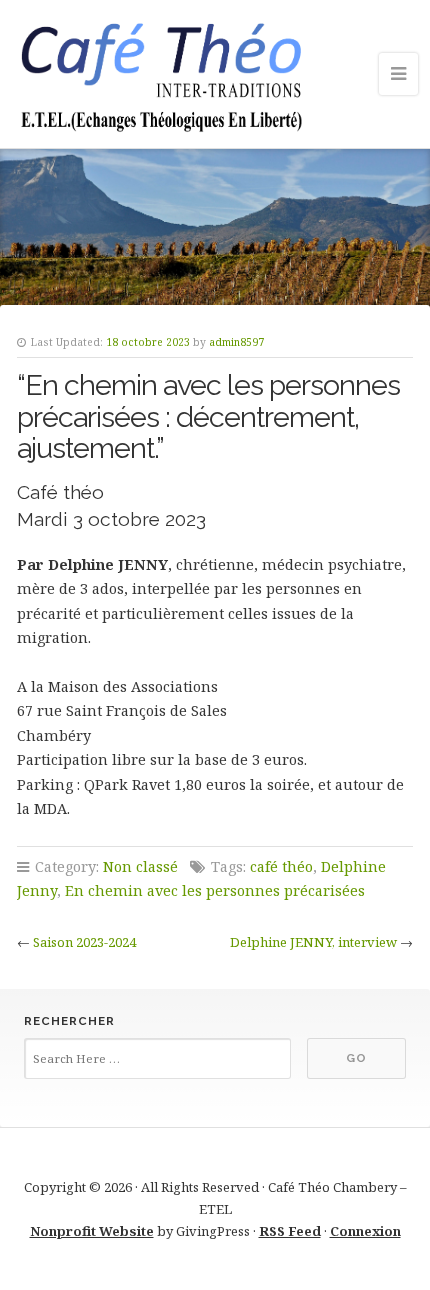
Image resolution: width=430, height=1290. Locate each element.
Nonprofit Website (92, 1231)
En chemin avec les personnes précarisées (215, 890)
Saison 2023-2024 (84, 942)
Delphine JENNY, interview (313, 942)
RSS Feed (290, 1231)
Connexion (365, 1231)
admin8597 (236, 342)
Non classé (140, 866)
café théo (281, 866)
